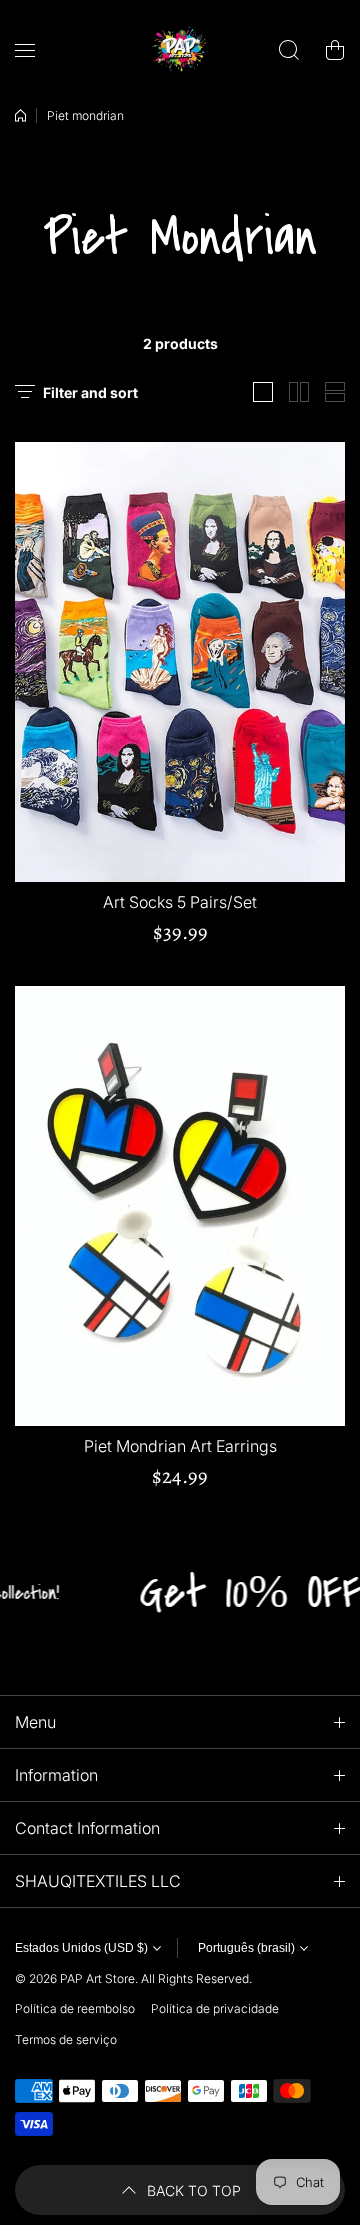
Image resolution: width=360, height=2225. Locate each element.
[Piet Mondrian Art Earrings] (180, 1206)
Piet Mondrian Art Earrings (180, 1446)
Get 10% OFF (237, 1592)
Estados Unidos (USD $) (81, 1948)
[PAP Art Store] (180, 50)
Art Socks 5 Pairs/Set (180, 902)
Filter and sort (90, 392)
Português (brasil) (246, 1948)
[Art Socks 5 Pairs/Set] (180, 662)
